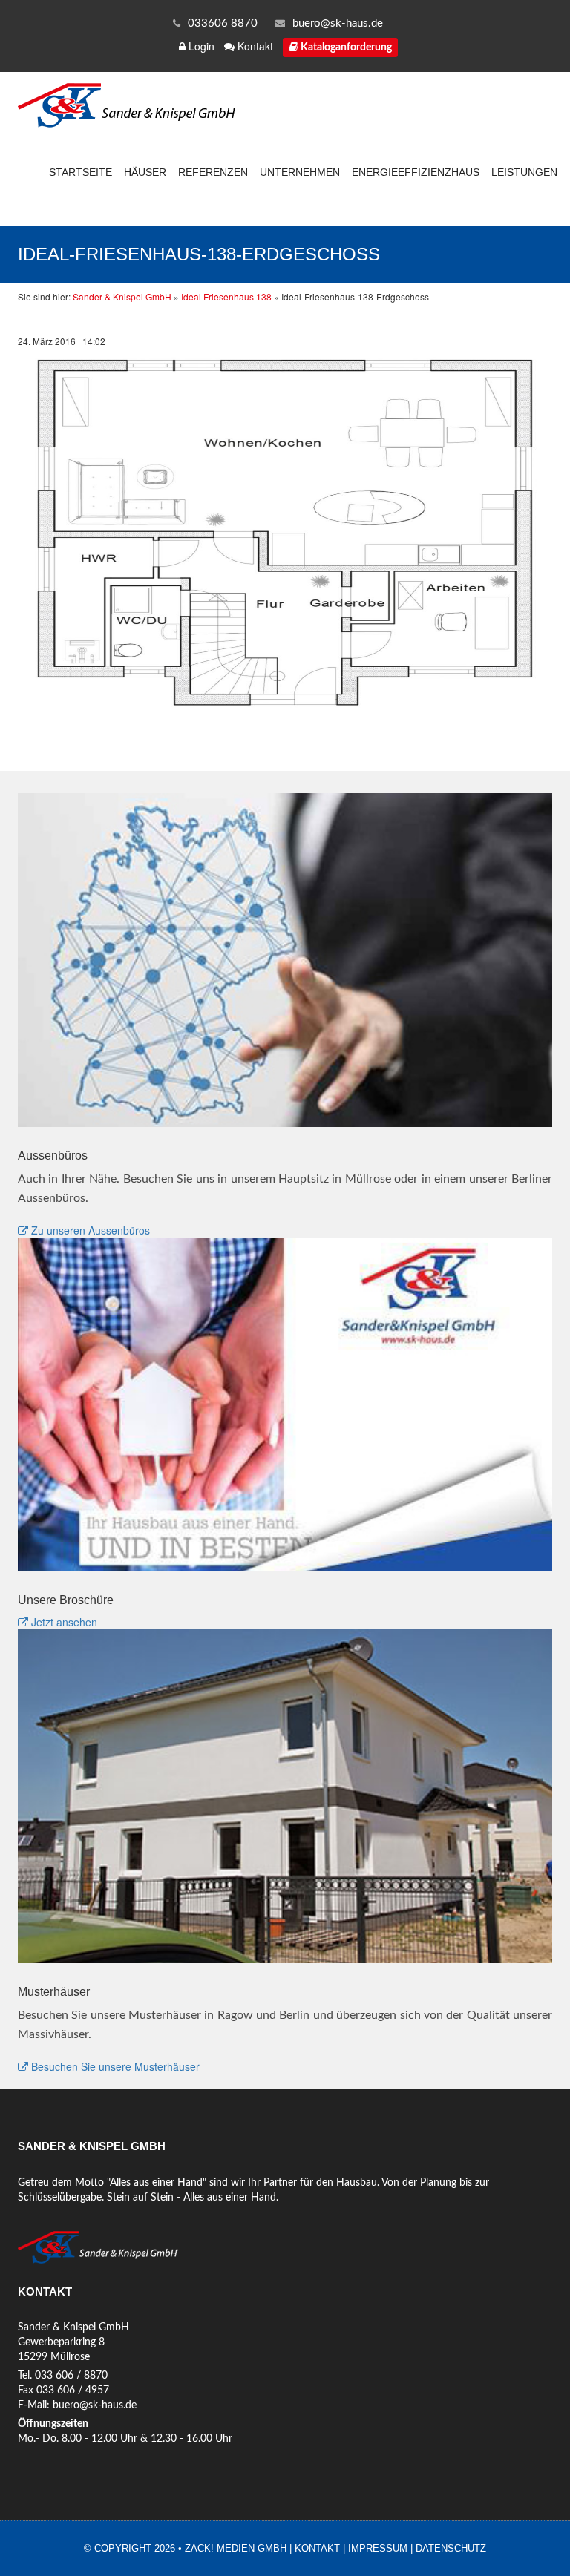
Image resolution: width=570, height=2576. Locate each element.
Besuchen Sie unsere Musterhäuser (114, 2066)
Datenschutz (451, 2548)
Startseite (81, 172)
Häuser (145, 172)
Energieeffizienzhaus (416, 172)
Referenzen (213, 172)
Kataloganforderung (345, 47)
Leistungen (524, 172)
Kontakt (254, 46)
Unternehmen (300, 172)
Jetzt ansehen (63, 1622)
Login (200, 46)
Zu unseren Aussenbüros (89, 1230)
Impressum (378, 2548)
